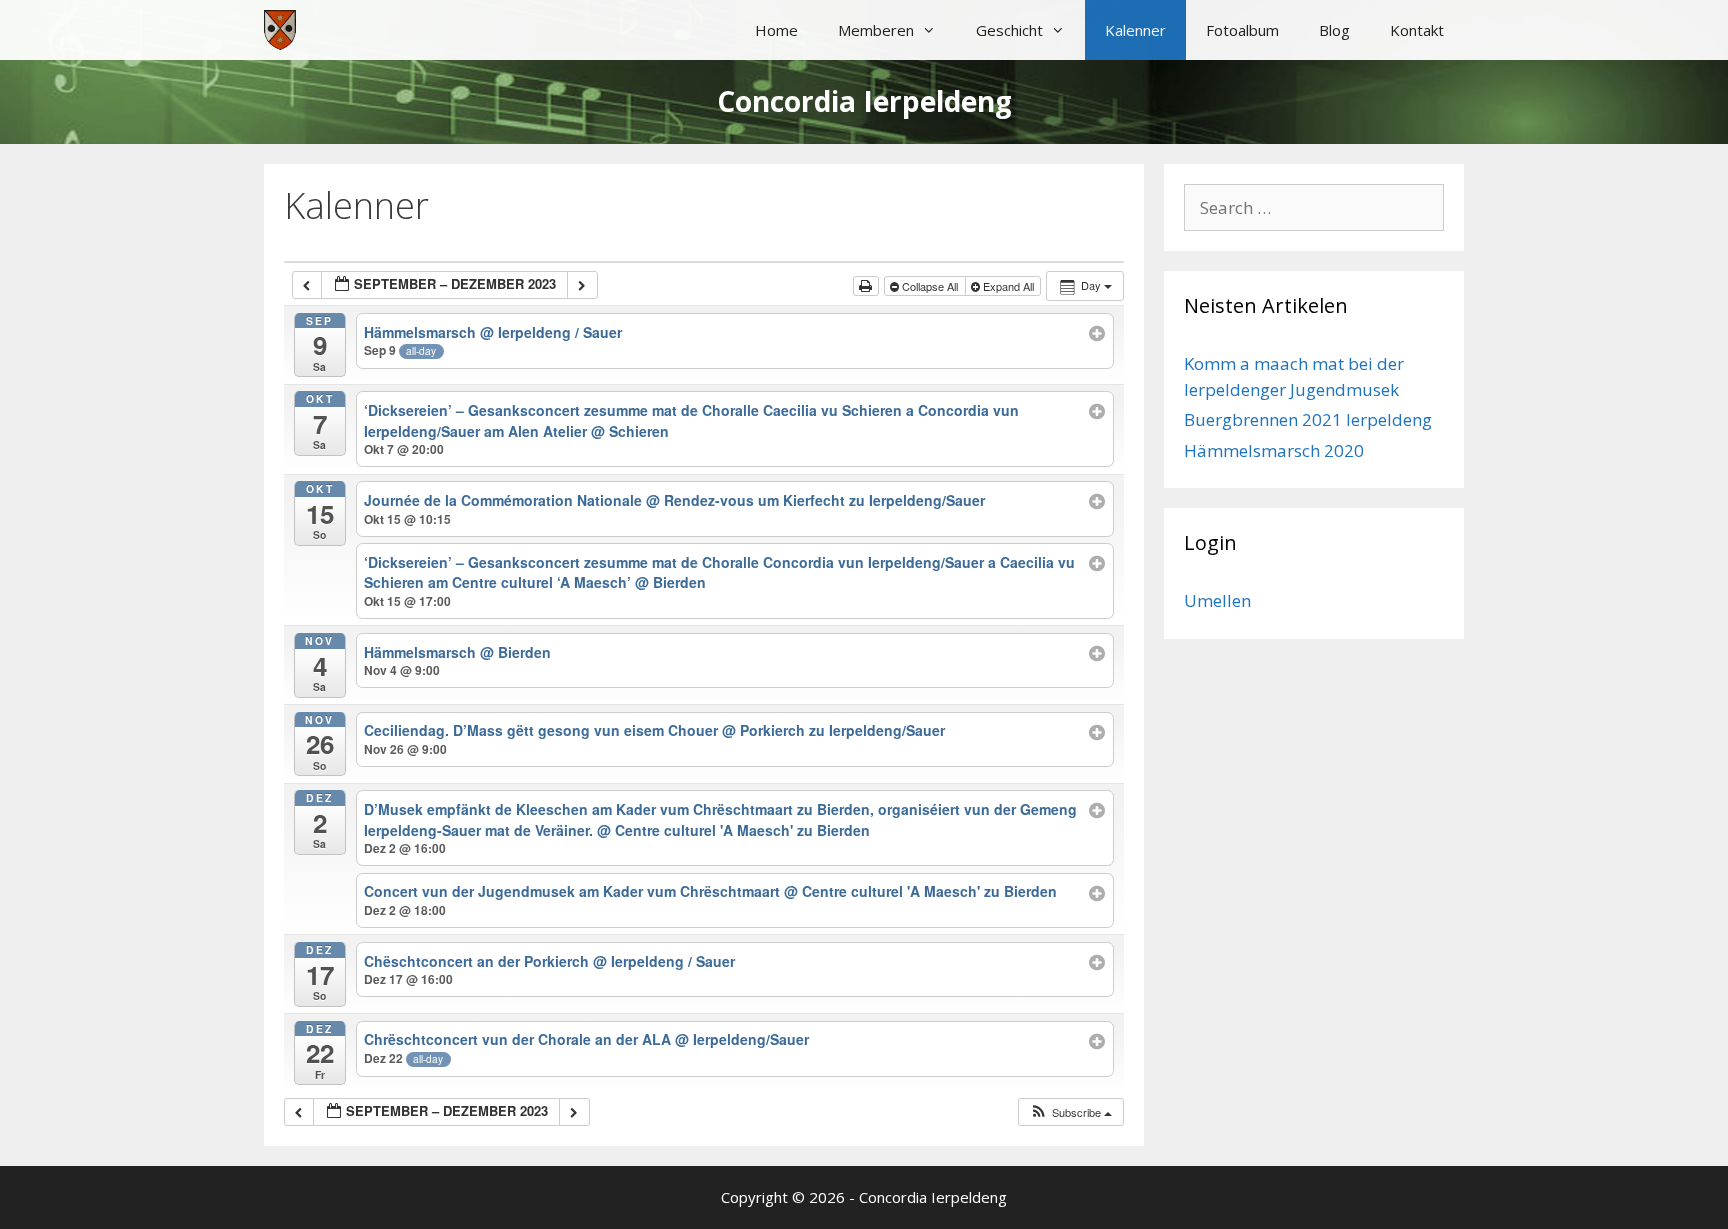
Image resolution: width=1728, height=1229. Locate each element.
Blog (1334, 30)
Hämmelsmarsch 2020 (1274, 450)
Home (776, 30)
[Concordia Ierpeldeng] (280, 30)
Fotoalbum (1242, 30)
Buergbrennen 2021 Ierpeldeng (1308, 419)
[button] (1070, 1112)
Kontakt (1417, 30)
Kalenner (1135, 30)
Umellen (1217, 600)
